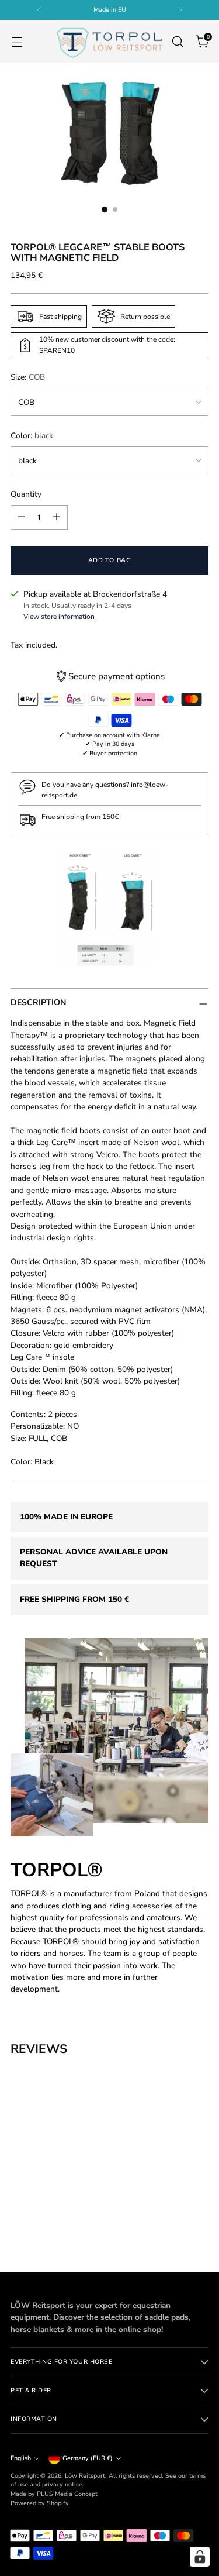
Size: (28, 377)
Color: (32, 436)
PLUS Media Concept (67, 2494)
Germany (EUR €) (88, 2458)
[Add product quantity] (57, 518)
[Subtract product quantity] (22, 518)
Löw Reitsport (85, 2476)
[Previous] (39, 10)
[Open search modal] (177, 41)
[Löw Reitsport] (109, 41)
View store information (59, 617)
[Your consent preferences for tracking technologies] (200, 2557)
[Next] (180, 10)
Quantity (26, 494)
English (21, 2458)
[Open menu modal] (17, 41)
